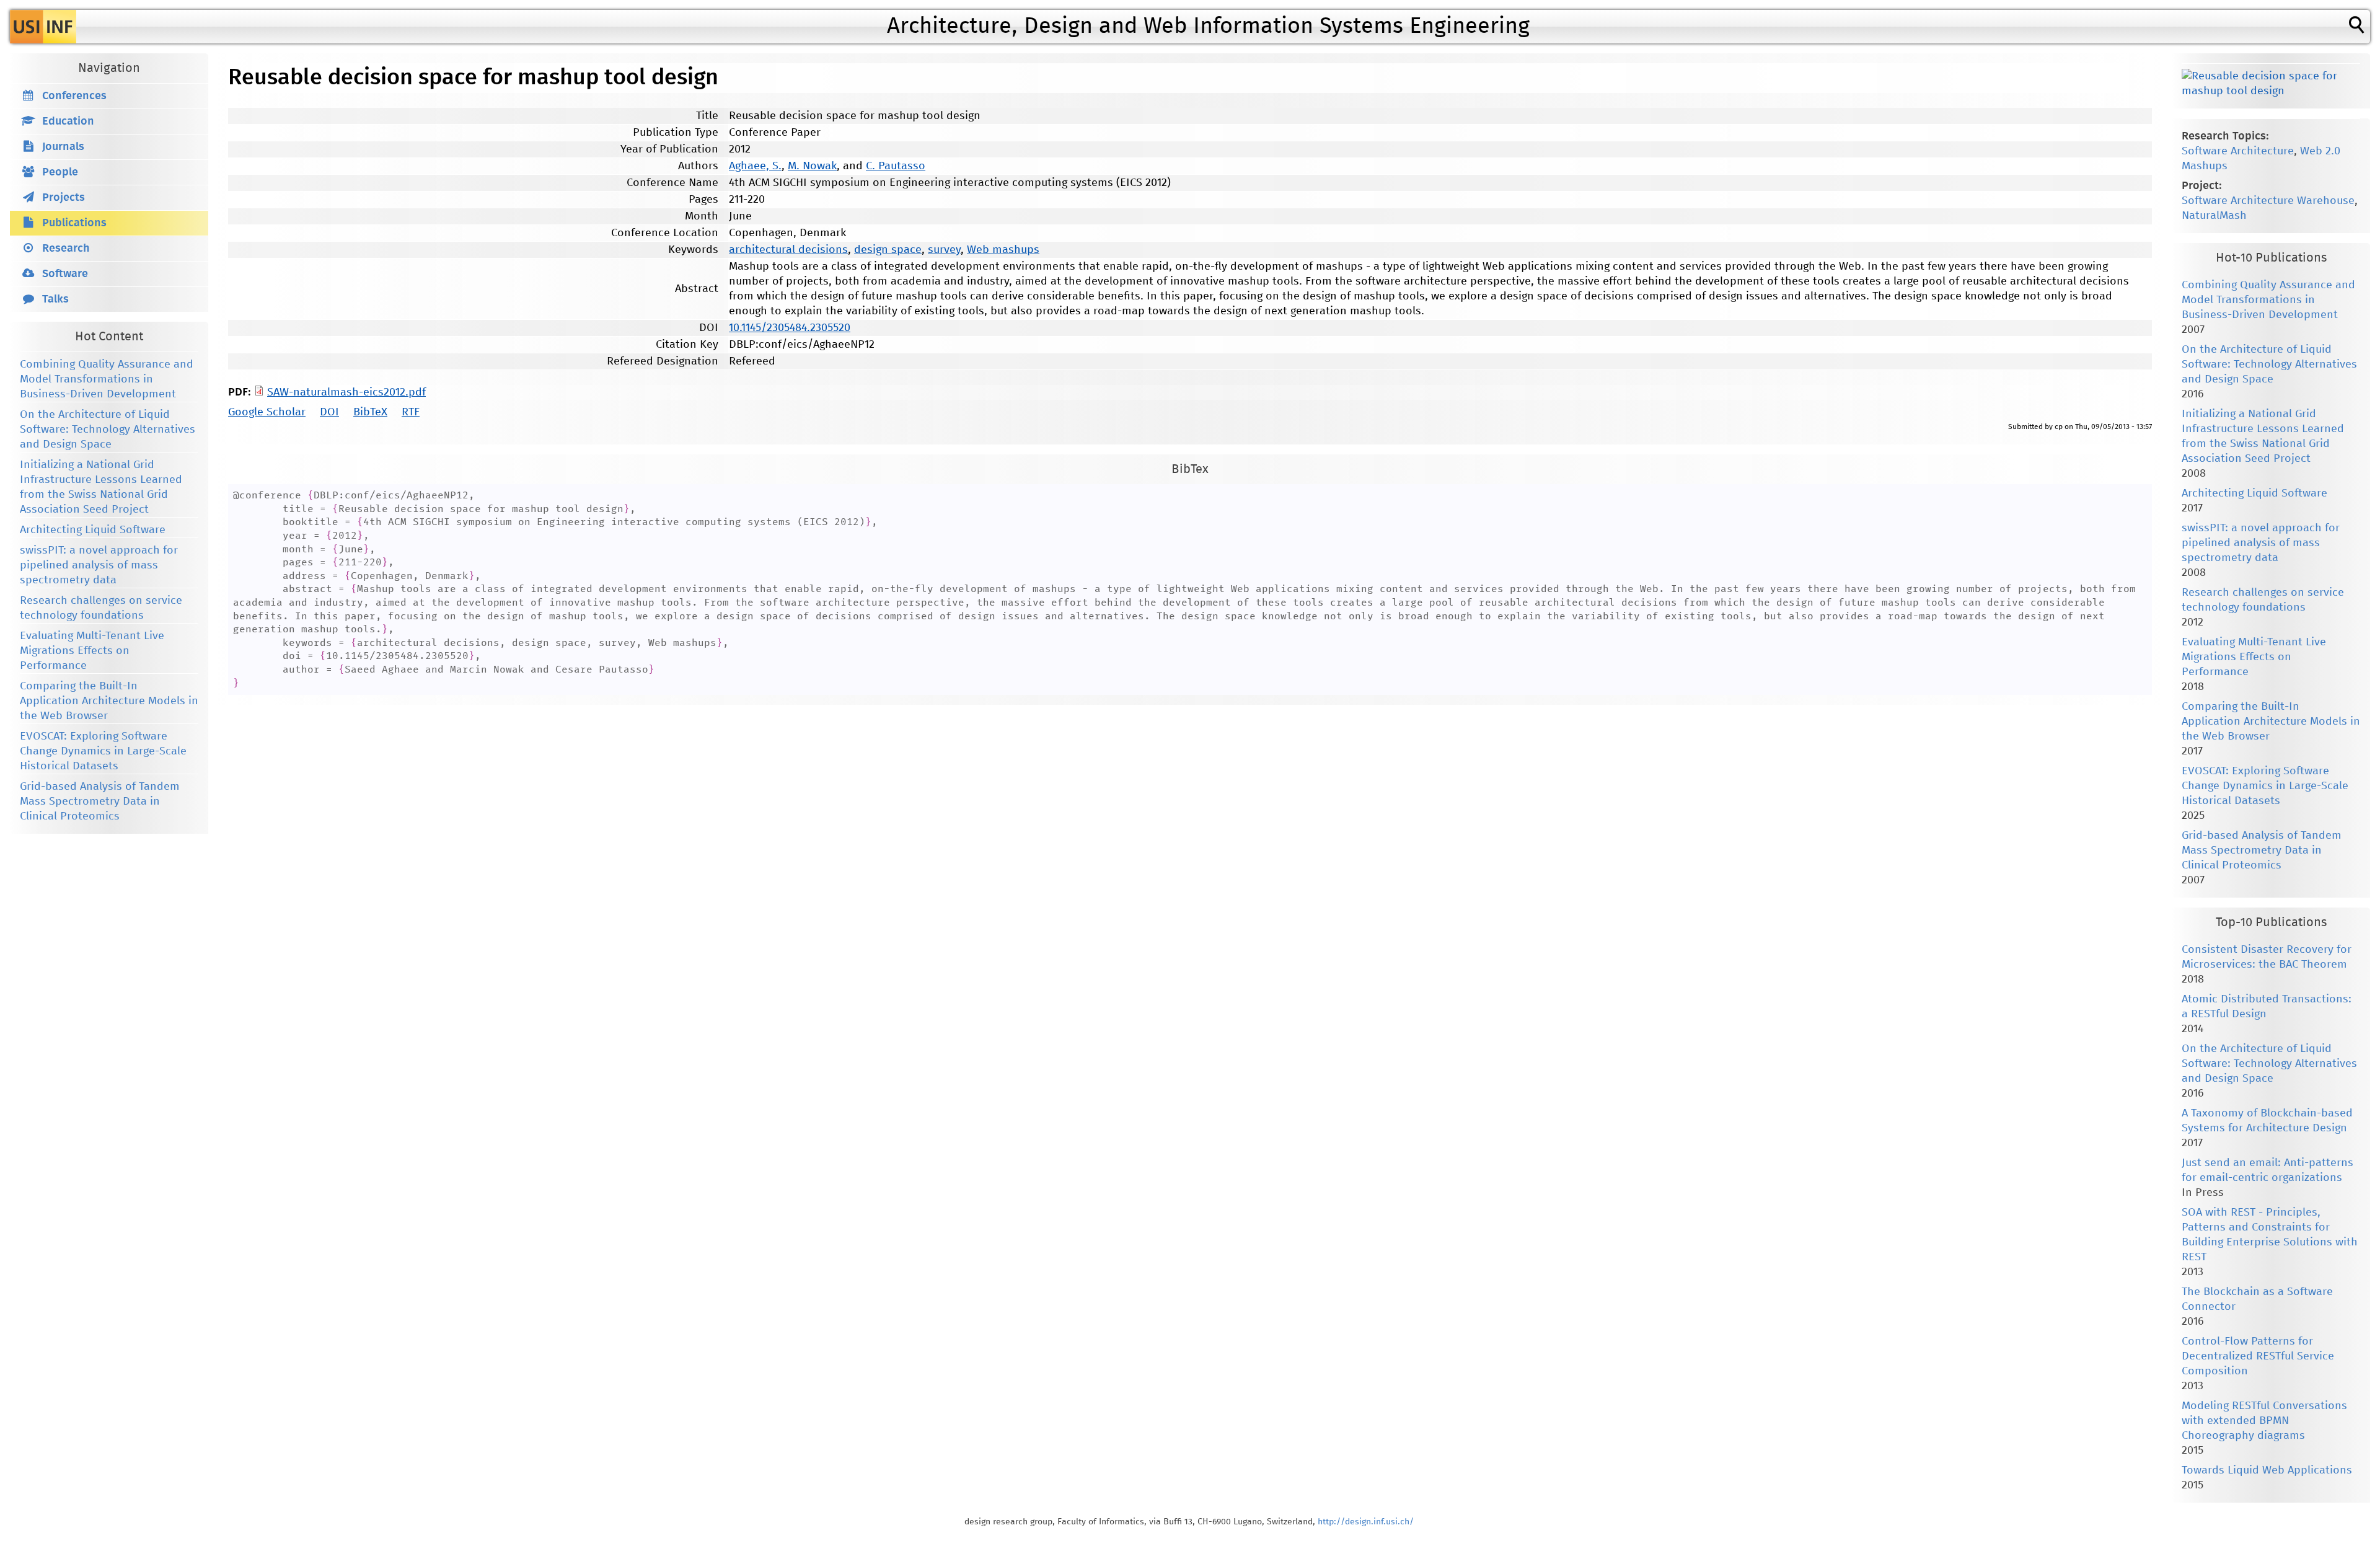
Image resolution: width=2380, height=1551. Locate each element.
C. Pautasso (896, 166)
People (60, 172)
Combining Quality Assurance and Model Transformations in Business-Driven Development (107, 379)
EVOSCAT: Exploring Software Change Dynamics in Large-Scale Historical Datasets (103, 751)
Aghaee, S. (755, 166)
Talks (55, 299)
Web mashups (1003, 250)
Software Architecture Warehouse (2268, 201)
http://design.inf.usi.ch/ (1366, 1522)
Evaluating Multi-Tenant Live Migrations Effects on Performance (92, 651)
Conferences (74, 96)
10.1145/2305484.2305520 (790, 328)
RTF (411, 412)
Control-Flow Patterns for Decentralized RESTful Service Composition (2258, 1356)
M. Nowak (812, 166)
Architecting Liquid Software (93, 530)
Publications (74, 223)
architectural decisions (788, 250)
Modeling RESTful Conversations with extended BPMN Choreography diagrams (2264, 1421)
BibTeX (370, 412)
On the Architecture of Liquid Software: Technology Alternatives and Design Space (108, 430)
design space (888, 250)
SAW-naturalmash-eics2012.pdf (346, 392)
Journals (63, 147)
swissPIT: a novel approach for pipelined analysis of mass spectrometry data (99, 565)
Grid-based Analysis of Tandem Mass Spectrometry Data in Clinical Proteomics (100, 802)
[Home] (43, 27)
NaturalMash (2214, 216)
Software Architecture (2238, 151)
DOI (329, 412)
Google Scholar (267, 412)
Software (65, 274)
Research (66, 249)
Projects (64, 198)
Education (68, 122)
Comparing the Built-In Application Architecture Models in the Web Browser (109, 701)
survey (944, 250)
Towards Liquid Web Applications (2267, 1470)
